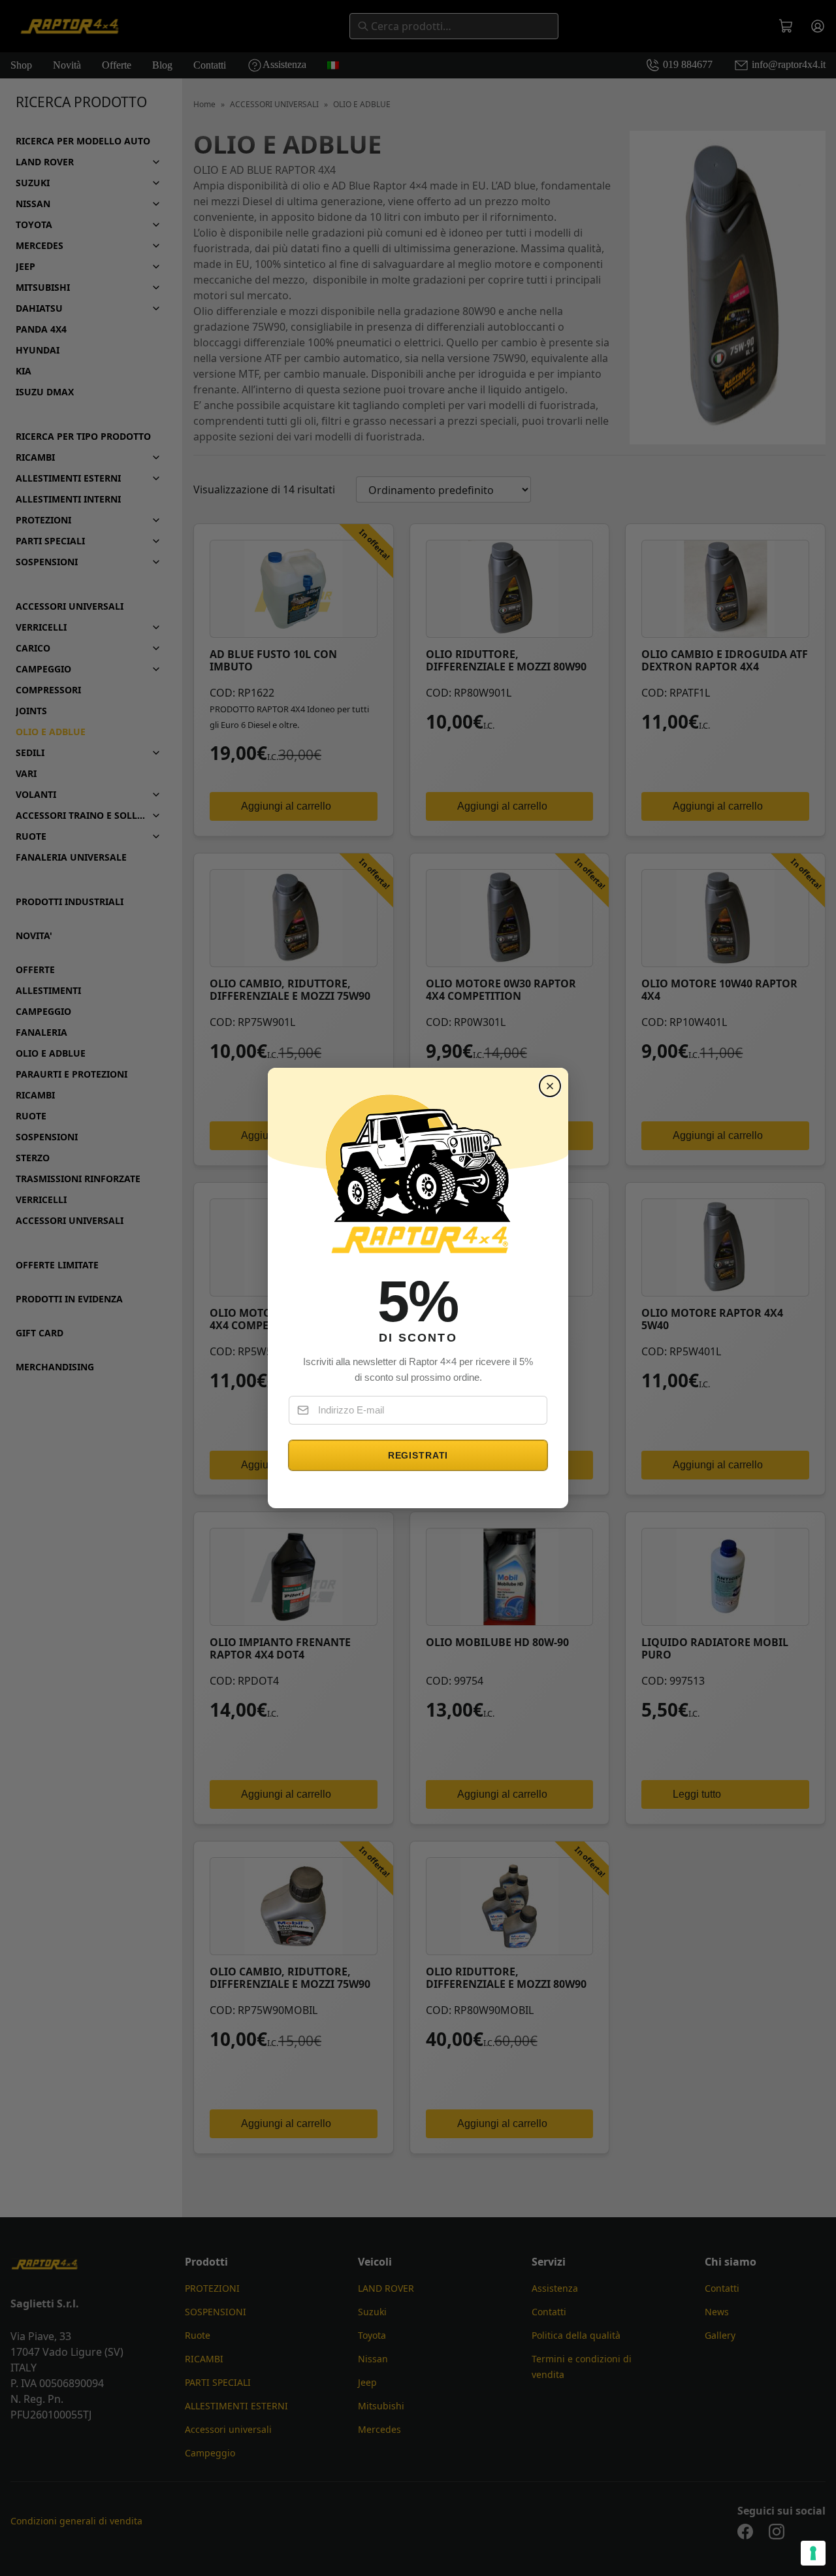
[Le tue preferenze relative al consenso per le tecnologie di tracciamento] (813, 2553)
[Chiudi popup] (550, 1086)
